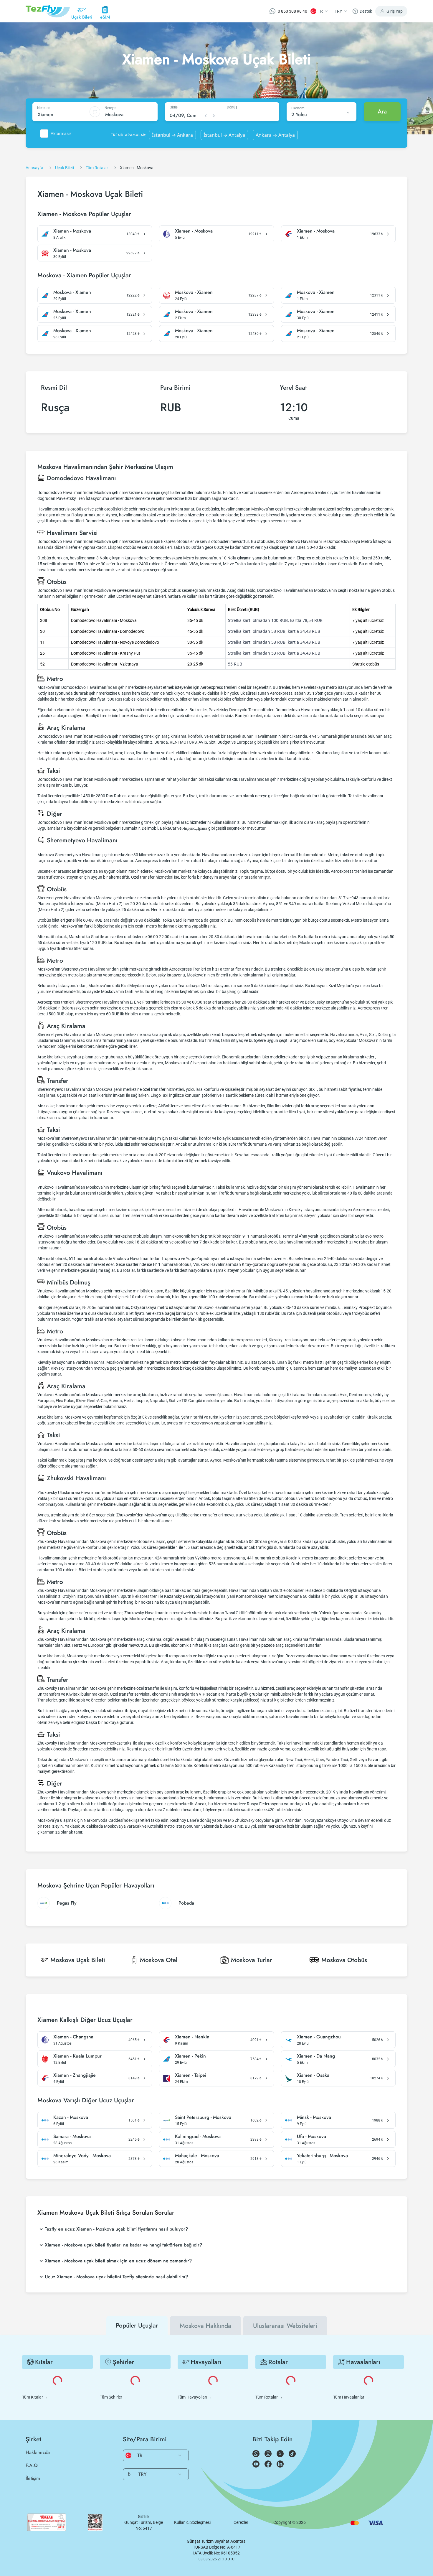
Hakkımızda (38, 2452)
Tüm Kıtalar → (35, 2397)
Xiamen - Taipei (191, 2075)
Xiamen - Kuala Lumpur (77, 2056)
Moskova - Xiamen (72, 292)
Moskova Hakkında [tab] (205, 2326)
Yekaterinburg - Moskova (322, 2156)
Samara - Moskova (72, 2137)
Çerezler (241, 2522)
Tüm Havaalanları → (352, 2397)
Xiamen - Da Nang (316, 2056)
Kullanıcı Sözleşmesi (192, 2522)
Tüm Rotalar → (269, 2397)
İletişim (33, 2478)
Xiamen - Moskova (72, 231)
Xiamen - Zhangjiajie (75, 2075)
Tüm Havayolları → (195, 2397)
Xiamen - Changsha (73, 2037)
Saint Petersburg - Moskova (203, 2117)
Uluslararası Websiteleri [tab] (285, 2326)
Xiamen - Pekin (190, 2056)
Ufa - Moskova (311, 2137)
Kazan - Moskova (71, 2117)
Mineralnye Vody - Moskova (82, 2156)
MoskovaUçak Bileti (78, 1960)
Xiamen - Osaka (313, 2075)
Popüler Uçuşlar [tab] (137, 2325)
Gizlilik (144, 2516)
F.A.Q (32, 2465)
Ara (382, 112)
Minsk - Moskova (314, 2117)
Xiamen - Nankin (192, 2037)
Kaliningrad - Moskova (198, 2137)
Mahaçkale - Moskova (197, 2156)
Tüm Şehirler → (114, 2397)
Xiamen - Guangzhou (319, 2037)
